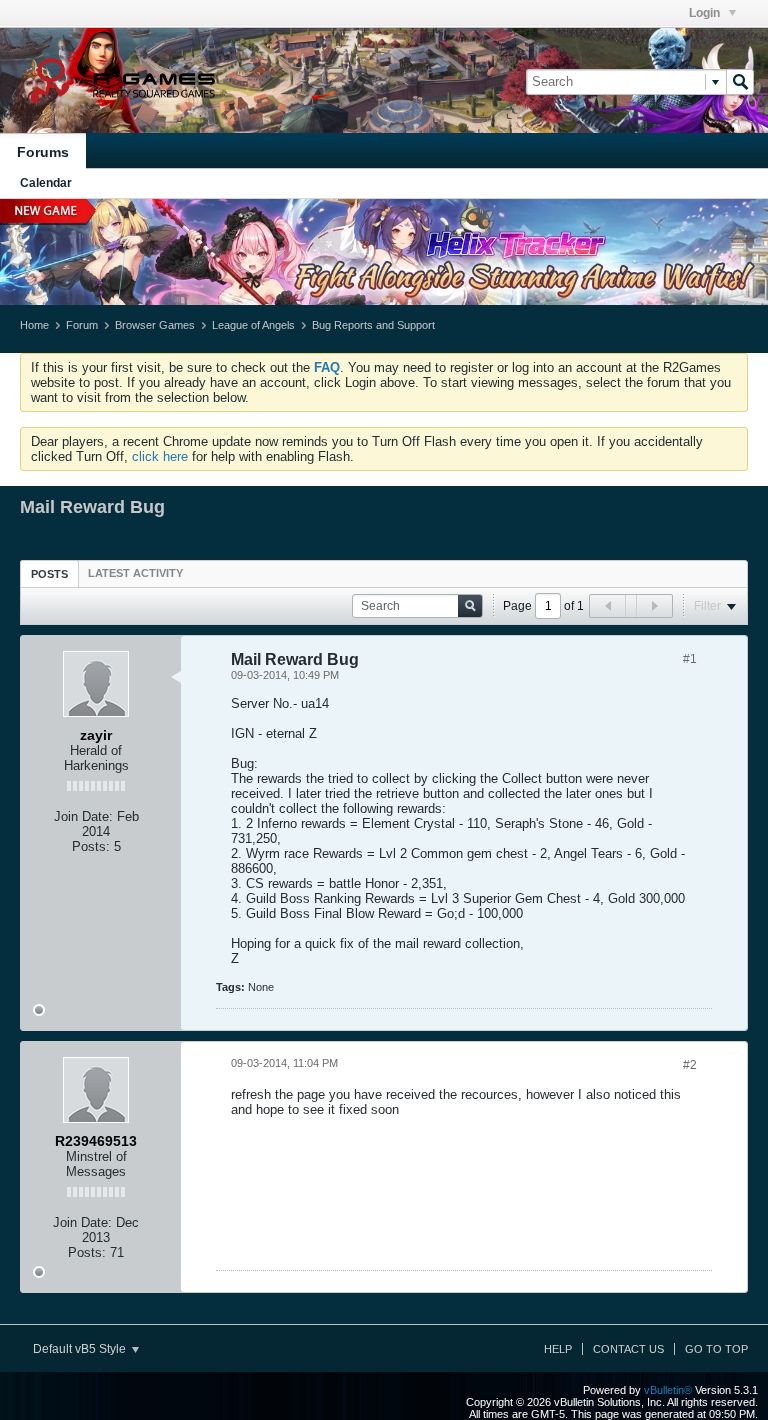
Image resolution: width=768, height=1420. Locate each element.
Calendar (46, 183)
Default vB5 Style (81, 1349)
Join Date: (83, 816)
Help (558, 1349)
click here (160, 456)
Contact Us (628, 1349)
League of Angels (253, 325)
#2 (690, 1065)
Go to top (716, 1349)
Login (706, 13)
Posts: (91, 846)
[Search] (740, 82)
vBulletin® (668, 1390)
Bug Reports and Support (373, 325)
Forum (82, 325)
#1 (690, 659)
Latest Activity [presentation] (135, 573)
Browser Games (155, 325)
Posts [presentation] (49, 574)
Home (34, 325)
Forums (43, 152)
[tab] (49, 573)
